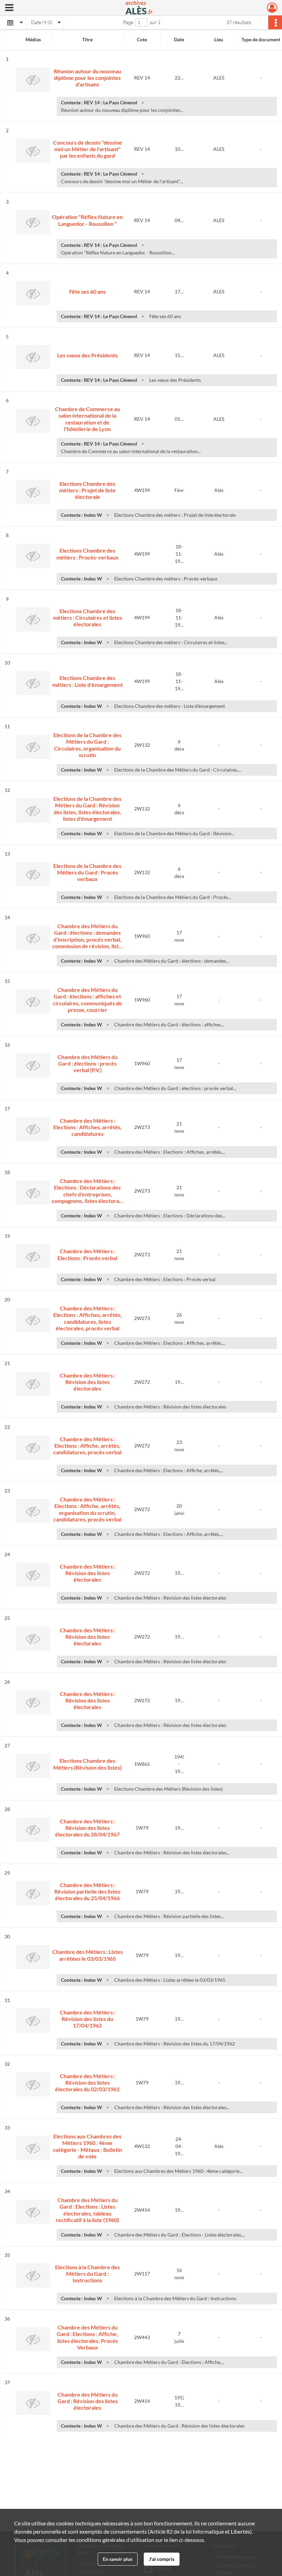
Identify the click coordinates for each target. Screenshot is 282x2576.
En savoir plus (118, 2559)
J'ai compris (162, 2559)
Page (128, 22)
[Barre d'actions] (275, 22)
